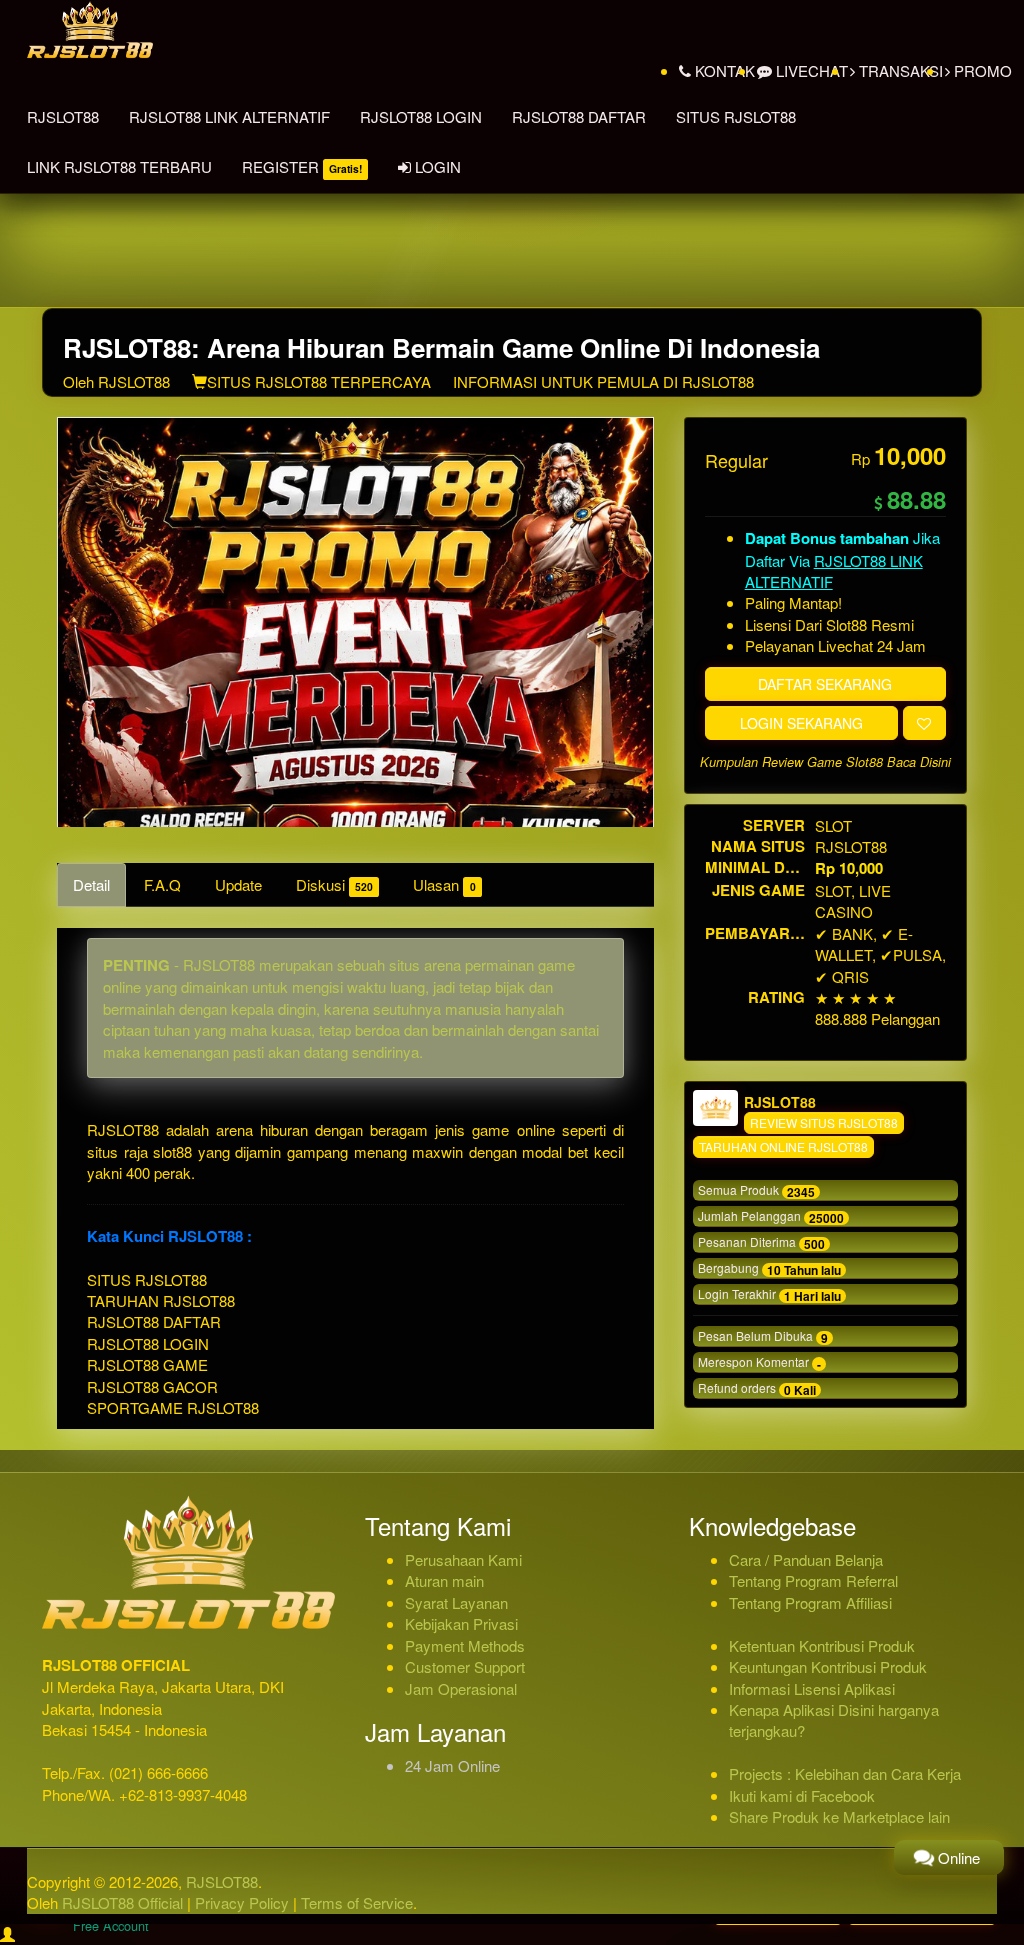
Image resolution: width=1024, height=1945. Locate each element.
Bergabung (769, 1269)
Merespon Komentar (759, 1363)
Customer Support (465, 1666)
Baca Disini (919, 762)
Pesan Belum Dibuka (763, 1337)
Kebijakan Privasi (461, 1623)
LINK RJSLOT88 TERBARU (119, 166)
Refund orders (757, 1389)
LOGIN (436, 166)
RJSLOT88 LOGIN (421, 116)
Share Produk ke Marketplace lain (839, 1816)
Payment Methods (465, 1645)
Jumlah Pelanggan (771, 1217)
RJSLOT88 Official (122, 1902)
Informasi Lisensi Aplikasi (812, 1688)
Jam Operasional (461, 1688)
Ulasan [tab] (444, 884)
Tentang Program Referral (813, 1580)
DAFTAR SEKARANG (825, 684)
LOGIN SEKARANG (801, 723)
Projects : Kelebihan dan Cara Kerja (845, 1773)
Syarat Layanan (456, 1602)
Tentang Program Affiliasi (810, 1602)
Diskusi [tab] (334, 884)
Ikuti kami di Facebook (802, 1795)
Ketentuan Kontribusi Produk (822, 1645)
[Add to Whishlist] (924, 723)
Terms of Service (357, 1902)
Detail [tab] (91, 884)
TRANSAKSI (899, 70)
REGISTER (302, 166)
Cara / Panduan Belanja (806, 1559)
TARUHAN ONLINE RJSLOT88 (783, 1146)
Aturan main (444, 1580)
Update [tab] (238, 884)
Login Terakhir (769, 1295)
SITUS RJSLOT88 (736, 116)
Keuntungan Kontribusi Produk (828, 1666)
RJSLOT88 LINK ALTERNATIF (229, 116)
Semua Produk (756, 1191)
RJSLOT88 (63, 116)
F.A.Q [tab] (162, 884)
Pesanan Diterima (761, 1243)
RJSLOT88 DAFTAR (579, 116)
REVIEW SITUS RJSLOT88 (824, 1122)
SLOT (833, 825)
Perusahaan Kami (463, 1559)
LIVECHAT (810, 70)
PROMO (981, 70)
